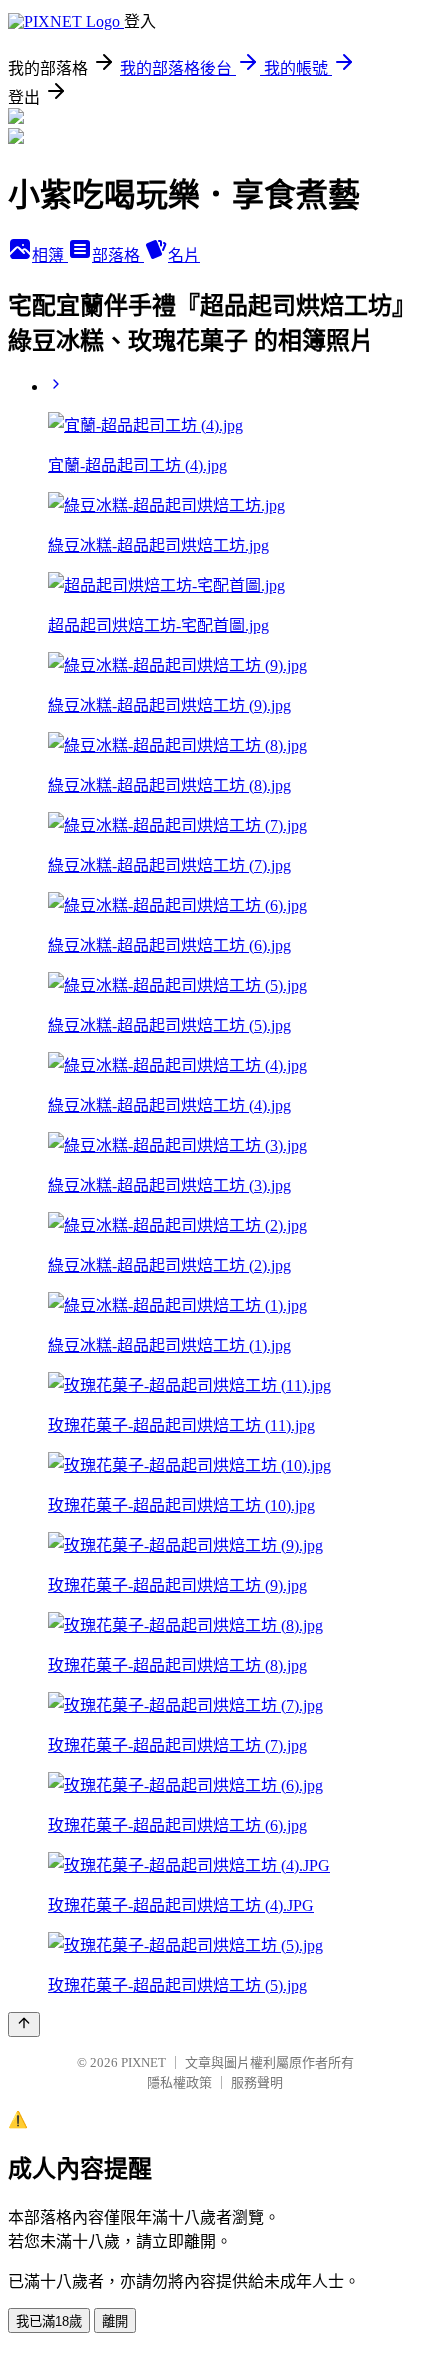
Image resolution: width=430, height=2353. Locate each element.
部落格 (118, 255)
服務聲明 (257, 2082)
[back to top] (24, 2024)
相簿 (50, 255)
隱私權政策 (179, 2082)
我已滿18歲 (49, 2321)
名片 (184, 255)
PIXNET (143, 2062)
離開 (115, 2321)
